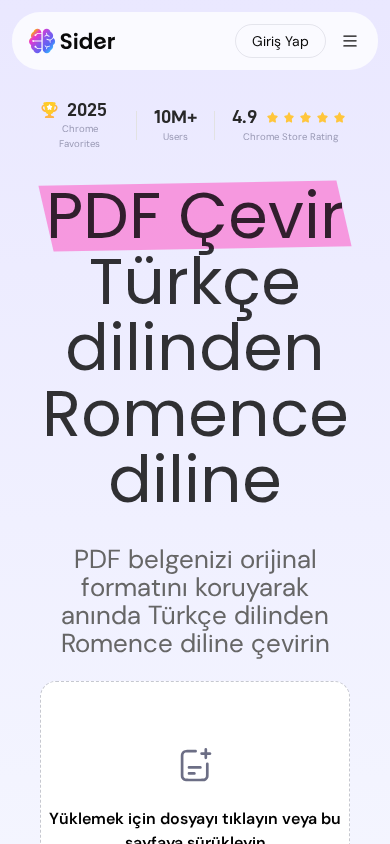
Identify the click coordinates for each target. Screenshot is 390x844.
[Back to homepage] (72, 41)
